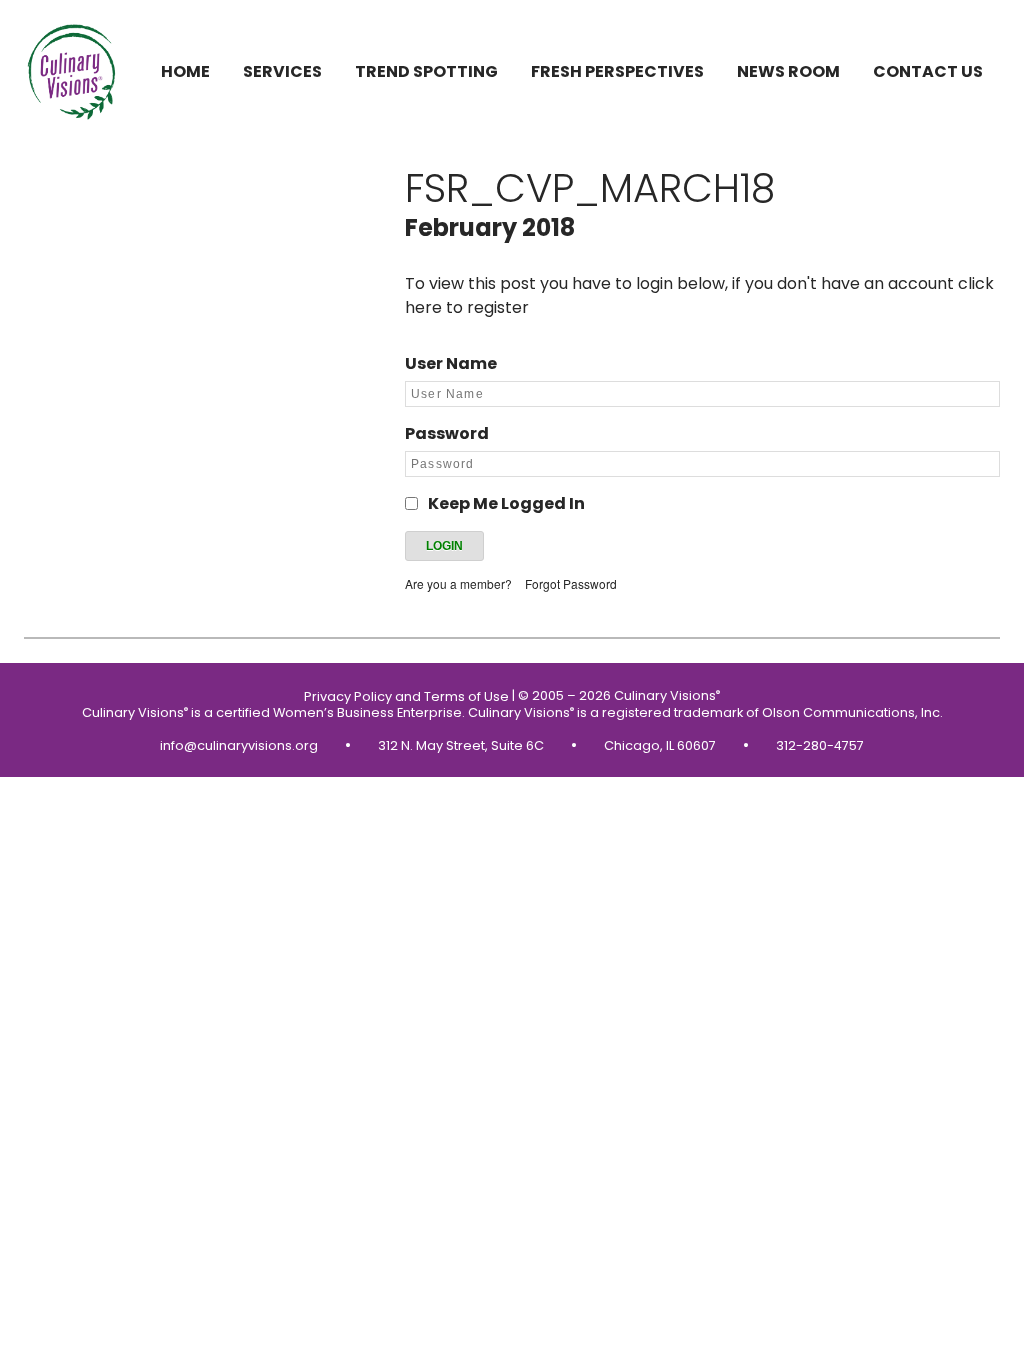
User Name (451, 363)
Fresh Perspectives (617, 71)
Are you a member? (458, 583)
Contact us (928, 71)
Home (185, 71)
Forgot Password (571, 583)
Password (447, 433)
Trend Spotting (426, 71)
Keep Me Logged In (506, 503)
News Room (788, 71)
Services (282, 71)
